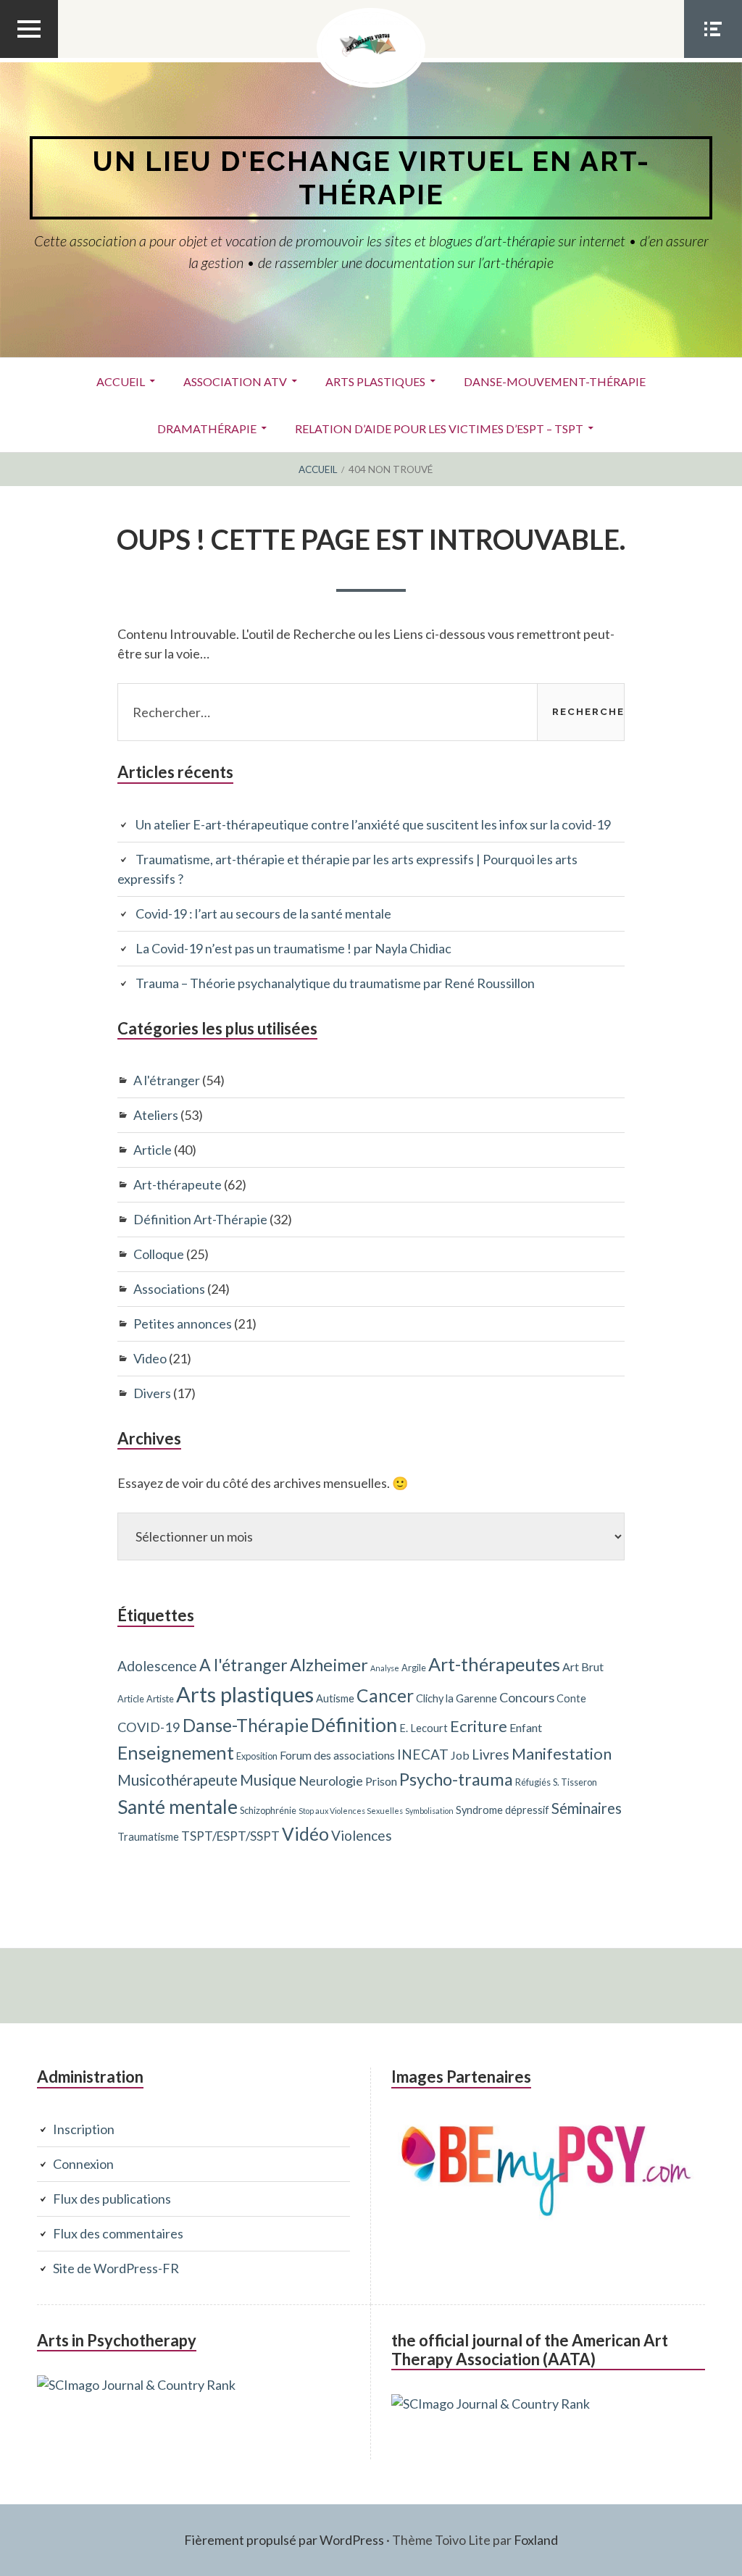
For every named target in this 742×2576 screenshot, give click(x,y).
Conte (571, 1698)
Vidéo (305, 1834)
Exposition (257, 1756)
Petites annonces (183, 1323)
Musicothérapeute (178, 1780)
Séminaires (587, 1808)
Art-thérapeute (178, 1184)
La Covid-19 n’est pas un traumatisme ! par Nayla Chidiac (293, 948)
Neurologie (331, 1781)
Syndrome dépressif (503, 1810)
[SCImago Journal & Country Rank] (136, 2385)
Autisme (335, 1698)
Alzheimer (329, 1665)
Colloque (159, 1254)
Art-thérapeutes (494, 1664)
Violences (362, 1835)
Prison (381, 1781)
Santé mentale (178, 1807)
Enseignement (176, 1752)
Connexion (83, 2164)
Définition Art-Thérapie (200, 1219)
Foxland (536, 2540)
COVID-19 (149, 1727)
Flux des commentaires (118, 2233)
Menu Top (29, 57)
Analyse (385, 1668)
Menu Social (713, 57)
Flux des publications (112, 2199)
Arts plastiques (375, 381)
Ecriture (479, 1726)
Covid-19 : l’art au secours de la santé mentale (263, 913)
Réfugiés (533, 1782)
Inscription (84, 2129)
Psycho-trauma (456, 1779)
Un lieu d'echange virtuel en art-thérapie (371, 178)
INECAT (423, 1754)
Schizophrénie (268, 1810)
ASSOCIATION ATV (235, 381)
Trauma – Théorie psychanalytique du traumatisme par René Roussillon (335, 983)
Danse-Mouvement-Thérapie (555, 381)
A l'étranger (167, 1080)
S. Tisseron (575, 1782)
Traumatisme (148, 1837)
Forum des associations (337, 1755)
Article (153, 1150)
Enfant (526, 1727)
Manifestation (562, 1753)
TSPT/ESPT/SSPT (230, 1836)
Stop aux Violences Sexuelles (351, 1811)
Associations (169, 1289)
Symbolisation (429, 1811)
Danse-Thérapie (246, 1725)
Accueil (121, 381)
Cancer (385, 1695)
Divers (152, 1393)
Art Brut (583, 1667)
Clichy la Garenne (457, 1698)
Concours (527, 1697)
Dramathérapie (207, 428)
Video (150, 1358)
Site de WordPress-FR (116, 2268)
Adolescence (157, 1666)
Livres (491, 1754)
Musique (268, 1780)
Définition (354, 1724)
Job (460, 1755)
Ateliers (156, 1115)
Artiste (160, 1699)
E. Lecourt (424, 1728)
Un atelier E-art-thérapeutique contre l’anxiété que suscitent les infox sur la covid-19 (373, 824)
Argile (414, 1668)
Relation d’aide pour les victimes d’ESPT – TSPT (439, 428)
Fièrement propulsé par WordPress (284, 2540)
